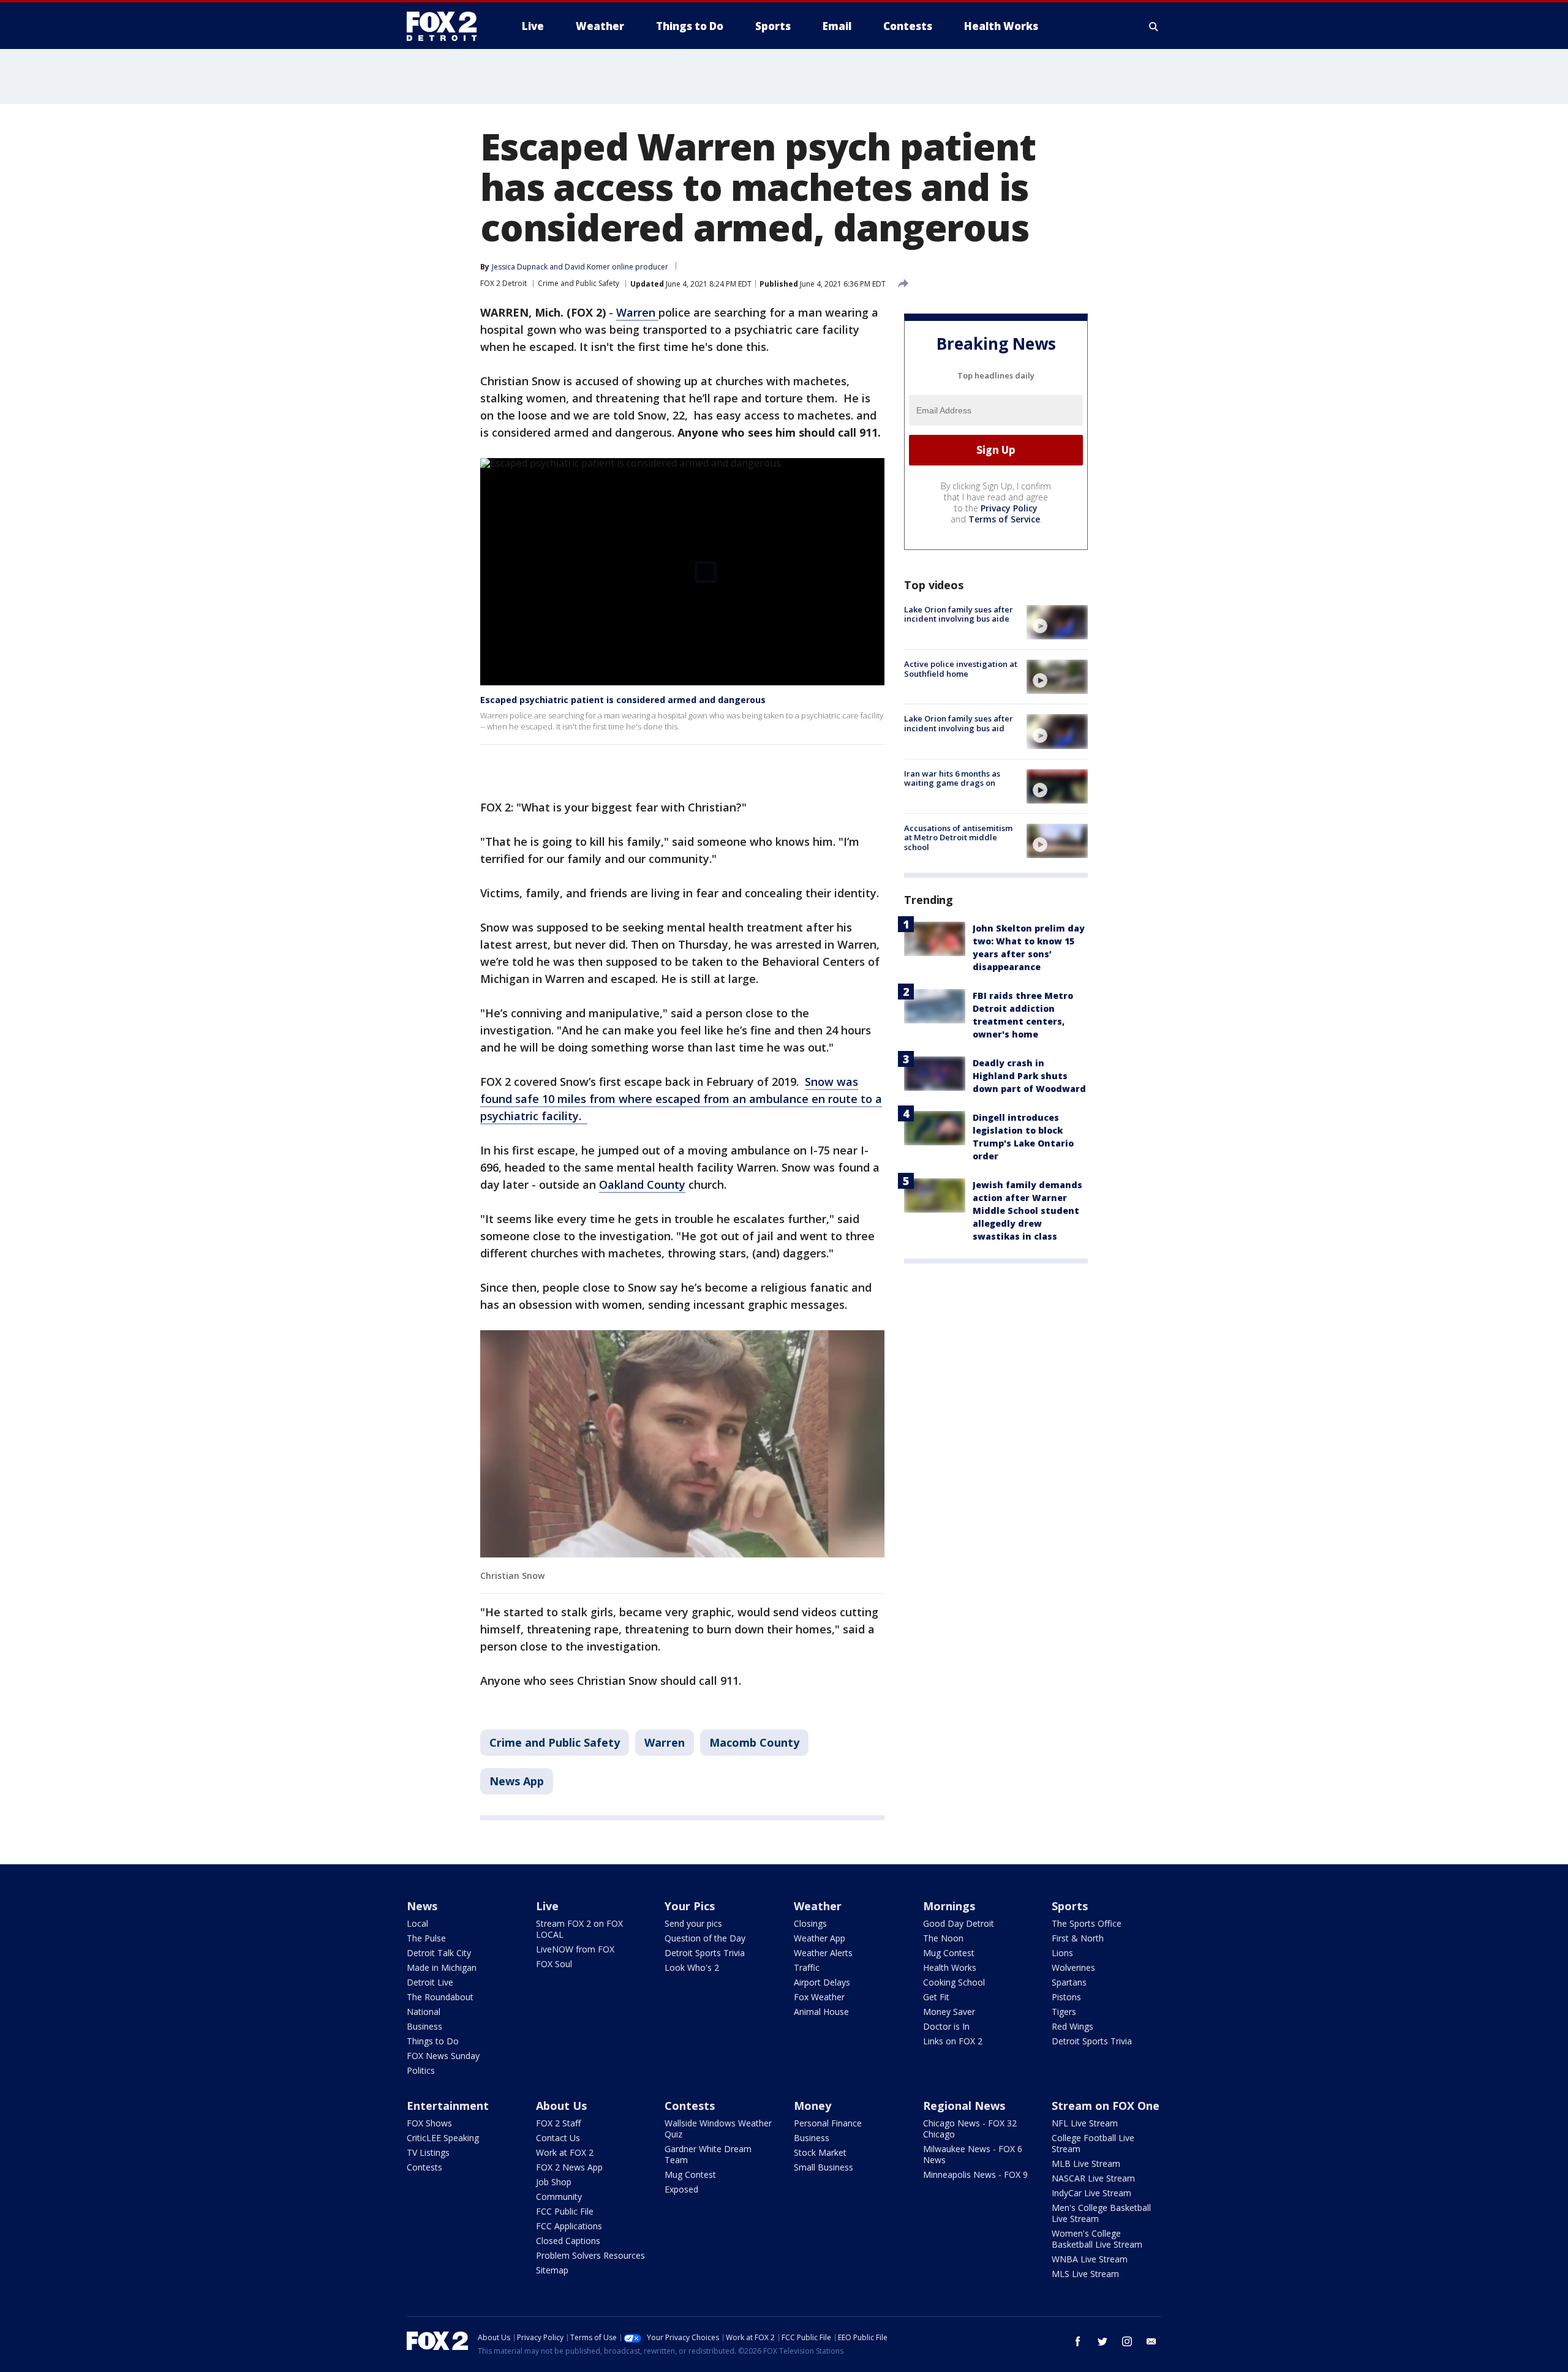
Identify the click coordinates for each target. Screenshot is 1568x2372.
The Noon (943, 1938)
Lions (1062, 1953)
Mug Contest (949, 1953)
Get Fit (936, 1997)
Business (424, 2026)
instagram (1127, 2341)
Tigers (1064, 2012)
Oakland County (642, 1184)
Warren (637, 312)
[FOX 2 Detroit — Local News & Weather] (447, 26)
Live (547, 1906)
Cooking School (954, 1982)
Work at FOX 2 (565, 2152)
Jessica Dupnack (520, 267)
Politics (421, 2070)
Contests (424, 2167)
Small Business (824, 2167)
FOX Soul (554, 1964)
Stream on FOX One (1106, 2106)
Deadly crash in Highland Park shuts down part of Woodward (1029, 1076)
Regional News (964, 2106)
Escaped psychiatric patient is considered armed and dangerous (623, 700)
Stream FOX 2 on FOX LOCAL (579, 1929)
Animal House (821, 2012)
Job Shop (554, 2182)
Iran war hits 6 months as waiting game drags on (952, 778)
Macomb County (754, 1742)
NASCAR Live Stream (1093, 2178)
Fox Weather (819, 1997)
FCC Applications (569, 2226)
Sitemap (552, 2270)
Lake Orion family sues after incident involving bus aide (959, 614)
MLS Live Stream (1085, 2274)
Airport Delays (822, 1982)
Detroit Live (430, 1982)
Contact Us (558, 2138)
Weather (818, 1906)
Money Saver (949, 2012)
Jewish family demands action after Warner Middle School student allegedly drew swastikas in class (1027, 1210)
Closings (810, 1923)
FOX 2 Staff (558, 2123)
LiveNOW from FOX (575, 1949)
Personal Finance (828, 2123)
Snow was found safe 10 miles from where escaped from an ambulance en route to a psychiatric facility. (681, 1099)
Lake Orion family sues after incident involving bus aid (959, 723)
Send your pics (693, 1923)
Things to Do (433, 2041)
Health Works (950, 1967)
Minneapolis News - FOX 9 (975, 2174)
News (422, 1906)
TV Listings (428, 2152)
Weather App (820, 1938)
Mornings (949, 1906)
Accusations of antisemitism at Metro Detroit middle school (958, 838)
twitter (1102, 2341)
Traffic (807, 1967)
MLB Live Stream (1086, 2163)
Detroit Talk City (439, 1953)
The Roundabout (440, 1997)
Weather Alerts (823, 1953)
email (1151, 2341)
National (424, 2012)
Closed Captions (568, 2241)
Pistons (1066, 1997)
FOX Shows (429, 2123)
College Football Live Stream (1093, 2143)
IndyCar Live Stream (1091, 2193)
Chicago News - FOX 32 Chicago (970, 2129)
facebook (1078, 2341)
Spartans (1069, 1982)
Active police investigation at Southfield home (961, 669)
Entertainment (448, 2106)
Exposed (681, 2189)
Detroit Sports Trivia (705, 1953)
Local (417, 1923)
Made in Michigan (442, 1967)
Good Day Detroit (959, 1923)
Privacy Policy (1009, 508)
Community (559, 2197)
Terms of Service (1004, 519)
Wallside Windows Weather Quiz (718, 2129)
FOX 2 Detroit (503, 283)
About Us (561, 2106)
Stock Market (820, 2152)
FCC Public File (565, 2211)
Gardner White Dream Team (708, 2154)
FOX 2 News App (569, 2167)
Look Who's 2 (692, 1967)
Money (812, 2106)
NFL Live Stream (1085, 2123)
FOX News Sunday (443, 2056)
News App (517, 1781)
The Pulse (426, 1938)
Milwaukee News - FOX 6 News (973, 2154)
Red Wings (1072, 2026)
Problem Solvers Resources (590, 2255)
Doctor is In (946, 2026)
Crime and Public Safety (579, 283)
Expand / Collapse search (1154, 26)
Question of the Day (705, 1938)
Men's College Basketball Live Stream (1101, 2213)
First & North (1078, 1938)
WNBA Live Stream (1090, 2259)
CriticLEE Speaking (443, 2138)
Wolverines (1073, 1967)
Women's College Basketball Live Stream (1097, 2239)
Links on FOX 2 (953, 2041)
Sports (1070, 1906)
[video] (1057, 622)
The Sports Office (1087, 1923)
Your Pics (690, 1906)
